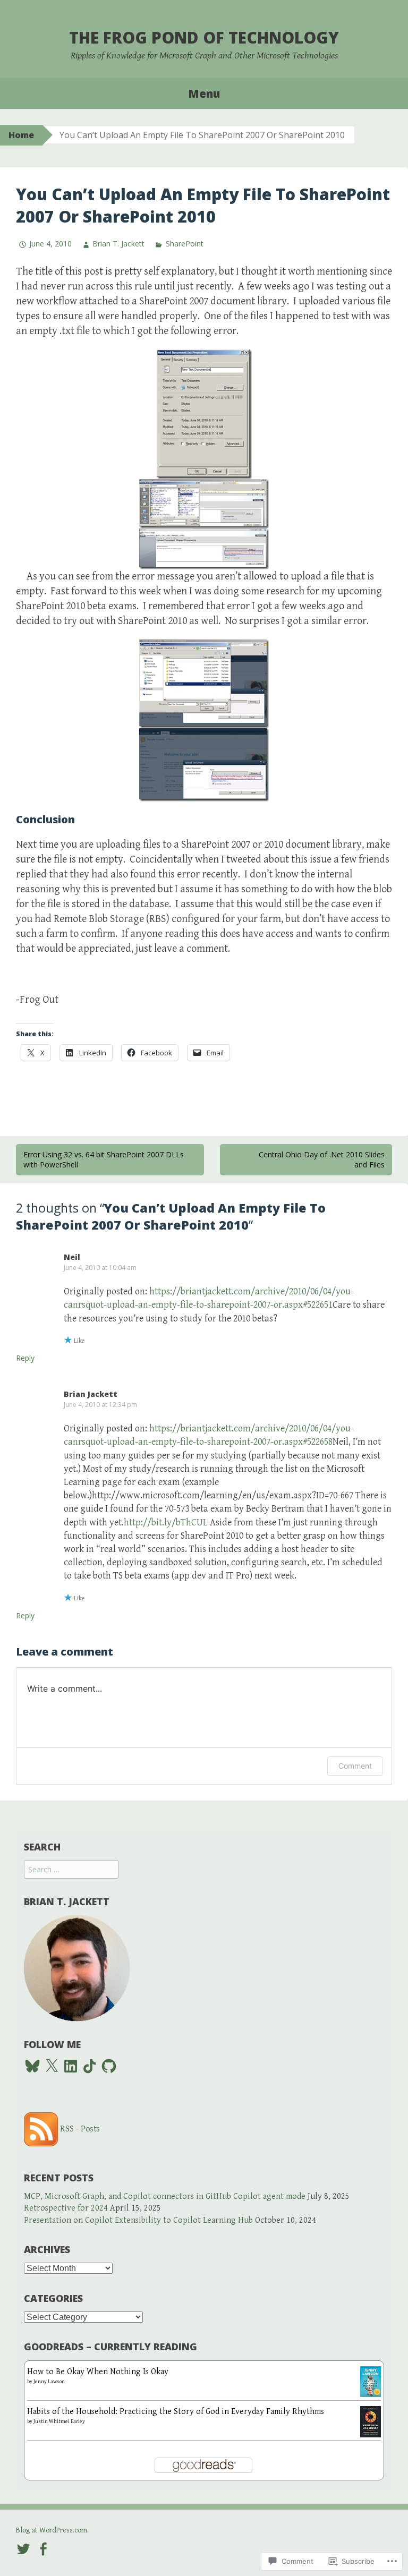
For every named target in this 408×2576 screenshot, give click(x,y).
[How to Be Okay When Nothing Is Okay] (371, 2381)
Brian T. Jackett (118, 244)
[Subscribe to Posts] (41, 2129)
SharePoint (184, 244)
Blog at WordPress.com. (52, 2530)
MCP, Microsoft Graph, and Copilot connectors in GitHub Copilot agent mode (165, 2197)
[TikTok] (90, 2066)
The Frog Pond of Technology (204, 37)
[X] (52, 2066)
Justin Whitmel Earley (59, 2421)
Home (21, 135)
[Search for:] (71, 1870)
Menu (204, 93)
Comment (355, 1766)
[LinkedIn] (71, 2066)
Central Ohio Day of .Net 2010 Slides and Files (322, 1160)
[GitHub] (109, 2066)
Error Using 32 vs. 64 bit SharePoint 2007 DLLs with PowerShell (104, 1160)
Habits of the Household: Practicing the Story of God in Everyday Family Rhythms (176, 2412)
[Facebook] (43, 2548)
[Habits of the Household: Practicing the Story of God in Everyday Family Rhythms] (371, 2421)
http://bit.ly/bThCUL (166, 1522)
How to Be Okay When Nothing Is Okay (98, 2372)
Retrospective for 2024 (66, 2208)
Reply (25, 1358)
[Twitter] (23, 2548)
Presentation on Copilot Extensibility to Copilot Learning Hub (138, 2220)
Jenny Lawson (49, 2382)
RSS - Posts (80, 2129)
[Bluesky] (32, 2066)
